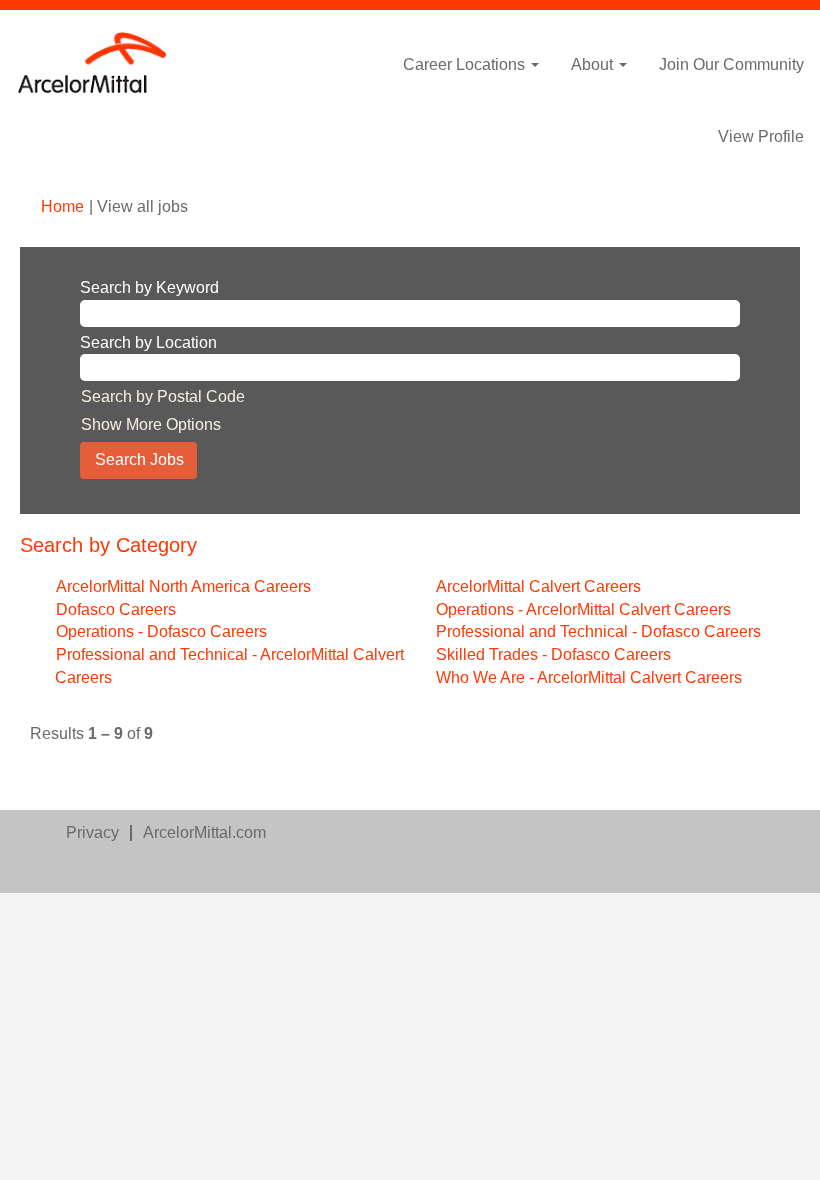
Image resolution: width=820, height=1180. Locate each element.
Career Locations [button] (466, 64)
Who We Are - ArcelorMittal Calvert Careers (589, 677)
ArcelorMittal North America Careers (183, 586)
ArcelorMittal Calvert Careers (538, 586)
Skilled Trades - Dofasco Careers (553, 654)
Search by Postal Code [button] (163, 396)
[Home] (93, 63)
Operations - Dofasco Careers (161, 631)
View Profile (761, 136)
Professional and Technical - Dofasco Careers (598, 631)
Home (62, 206)
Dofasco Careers (116, 609)
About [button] (594, 64)
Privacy (92, 832)
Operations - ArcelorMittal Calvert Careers (583, 609)
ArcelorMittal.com (204, 832)
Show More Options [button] (151, 424)
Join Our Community (731, 64)
